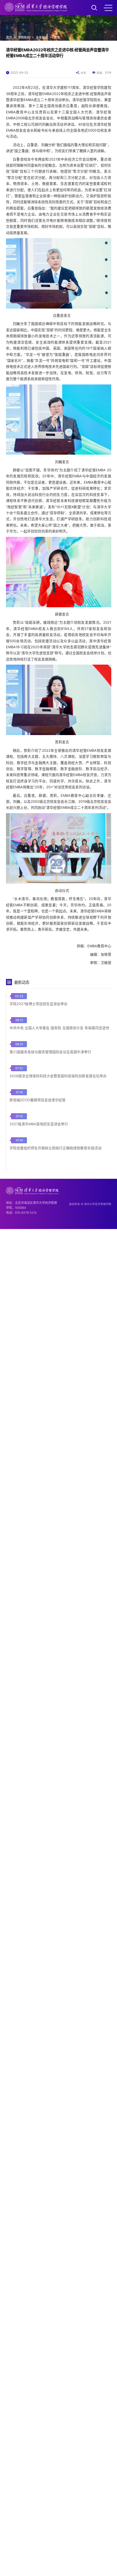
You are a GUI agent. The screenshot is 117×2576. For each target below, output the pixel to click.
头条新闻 (42, 37)
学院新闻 (24, 37)
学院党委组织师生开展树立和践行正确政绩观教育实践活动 (56, 1148)
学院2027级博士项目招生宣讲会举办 (39, 1004)
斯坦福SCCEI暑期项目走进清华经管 (38, 1100)
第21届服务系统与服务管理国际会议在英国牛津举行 (50, 1052)
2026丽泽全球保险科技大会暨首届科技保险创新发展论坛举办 (58, 1076)
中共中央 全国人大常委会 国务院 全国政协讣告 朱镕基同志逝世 (59, 1028)
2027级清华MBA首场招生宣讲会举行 (39, 1124)
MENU (108, 8)
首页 (9, 37)
